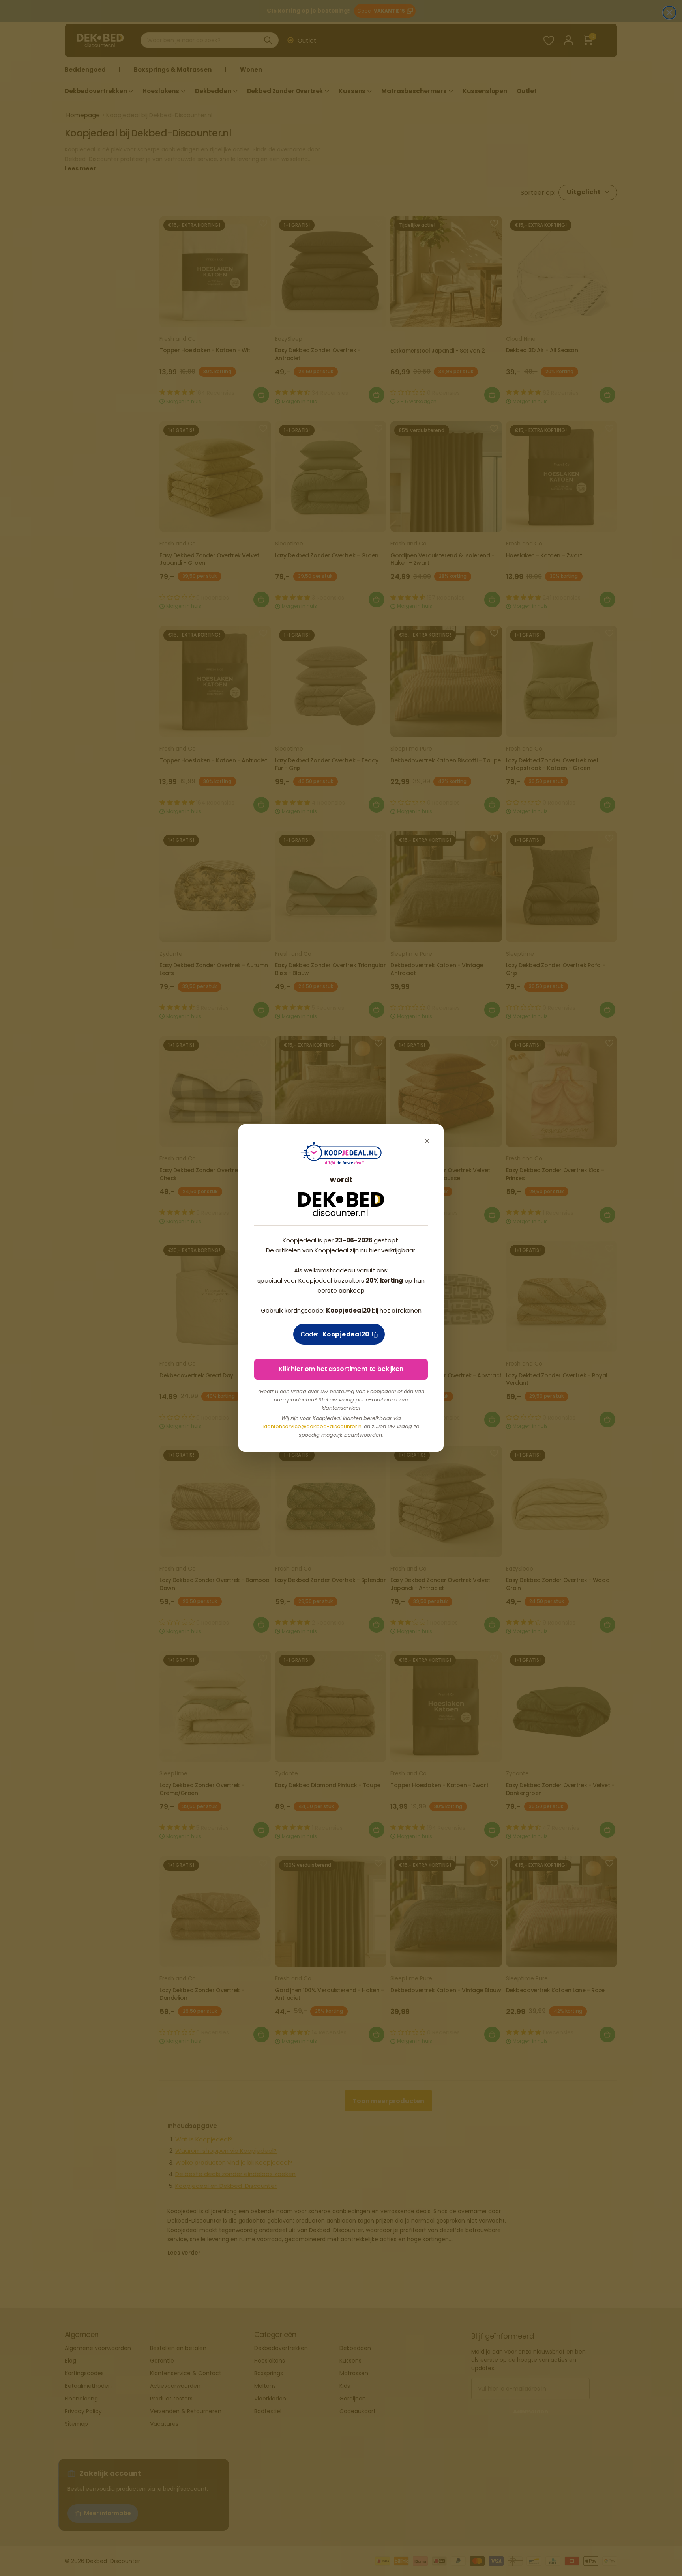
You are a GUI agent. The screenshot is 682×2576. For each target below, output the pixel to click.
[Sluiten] (427, 1141)
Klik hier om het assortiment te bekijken (341, 1369)
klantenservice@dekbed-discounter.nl (314, 1426)
